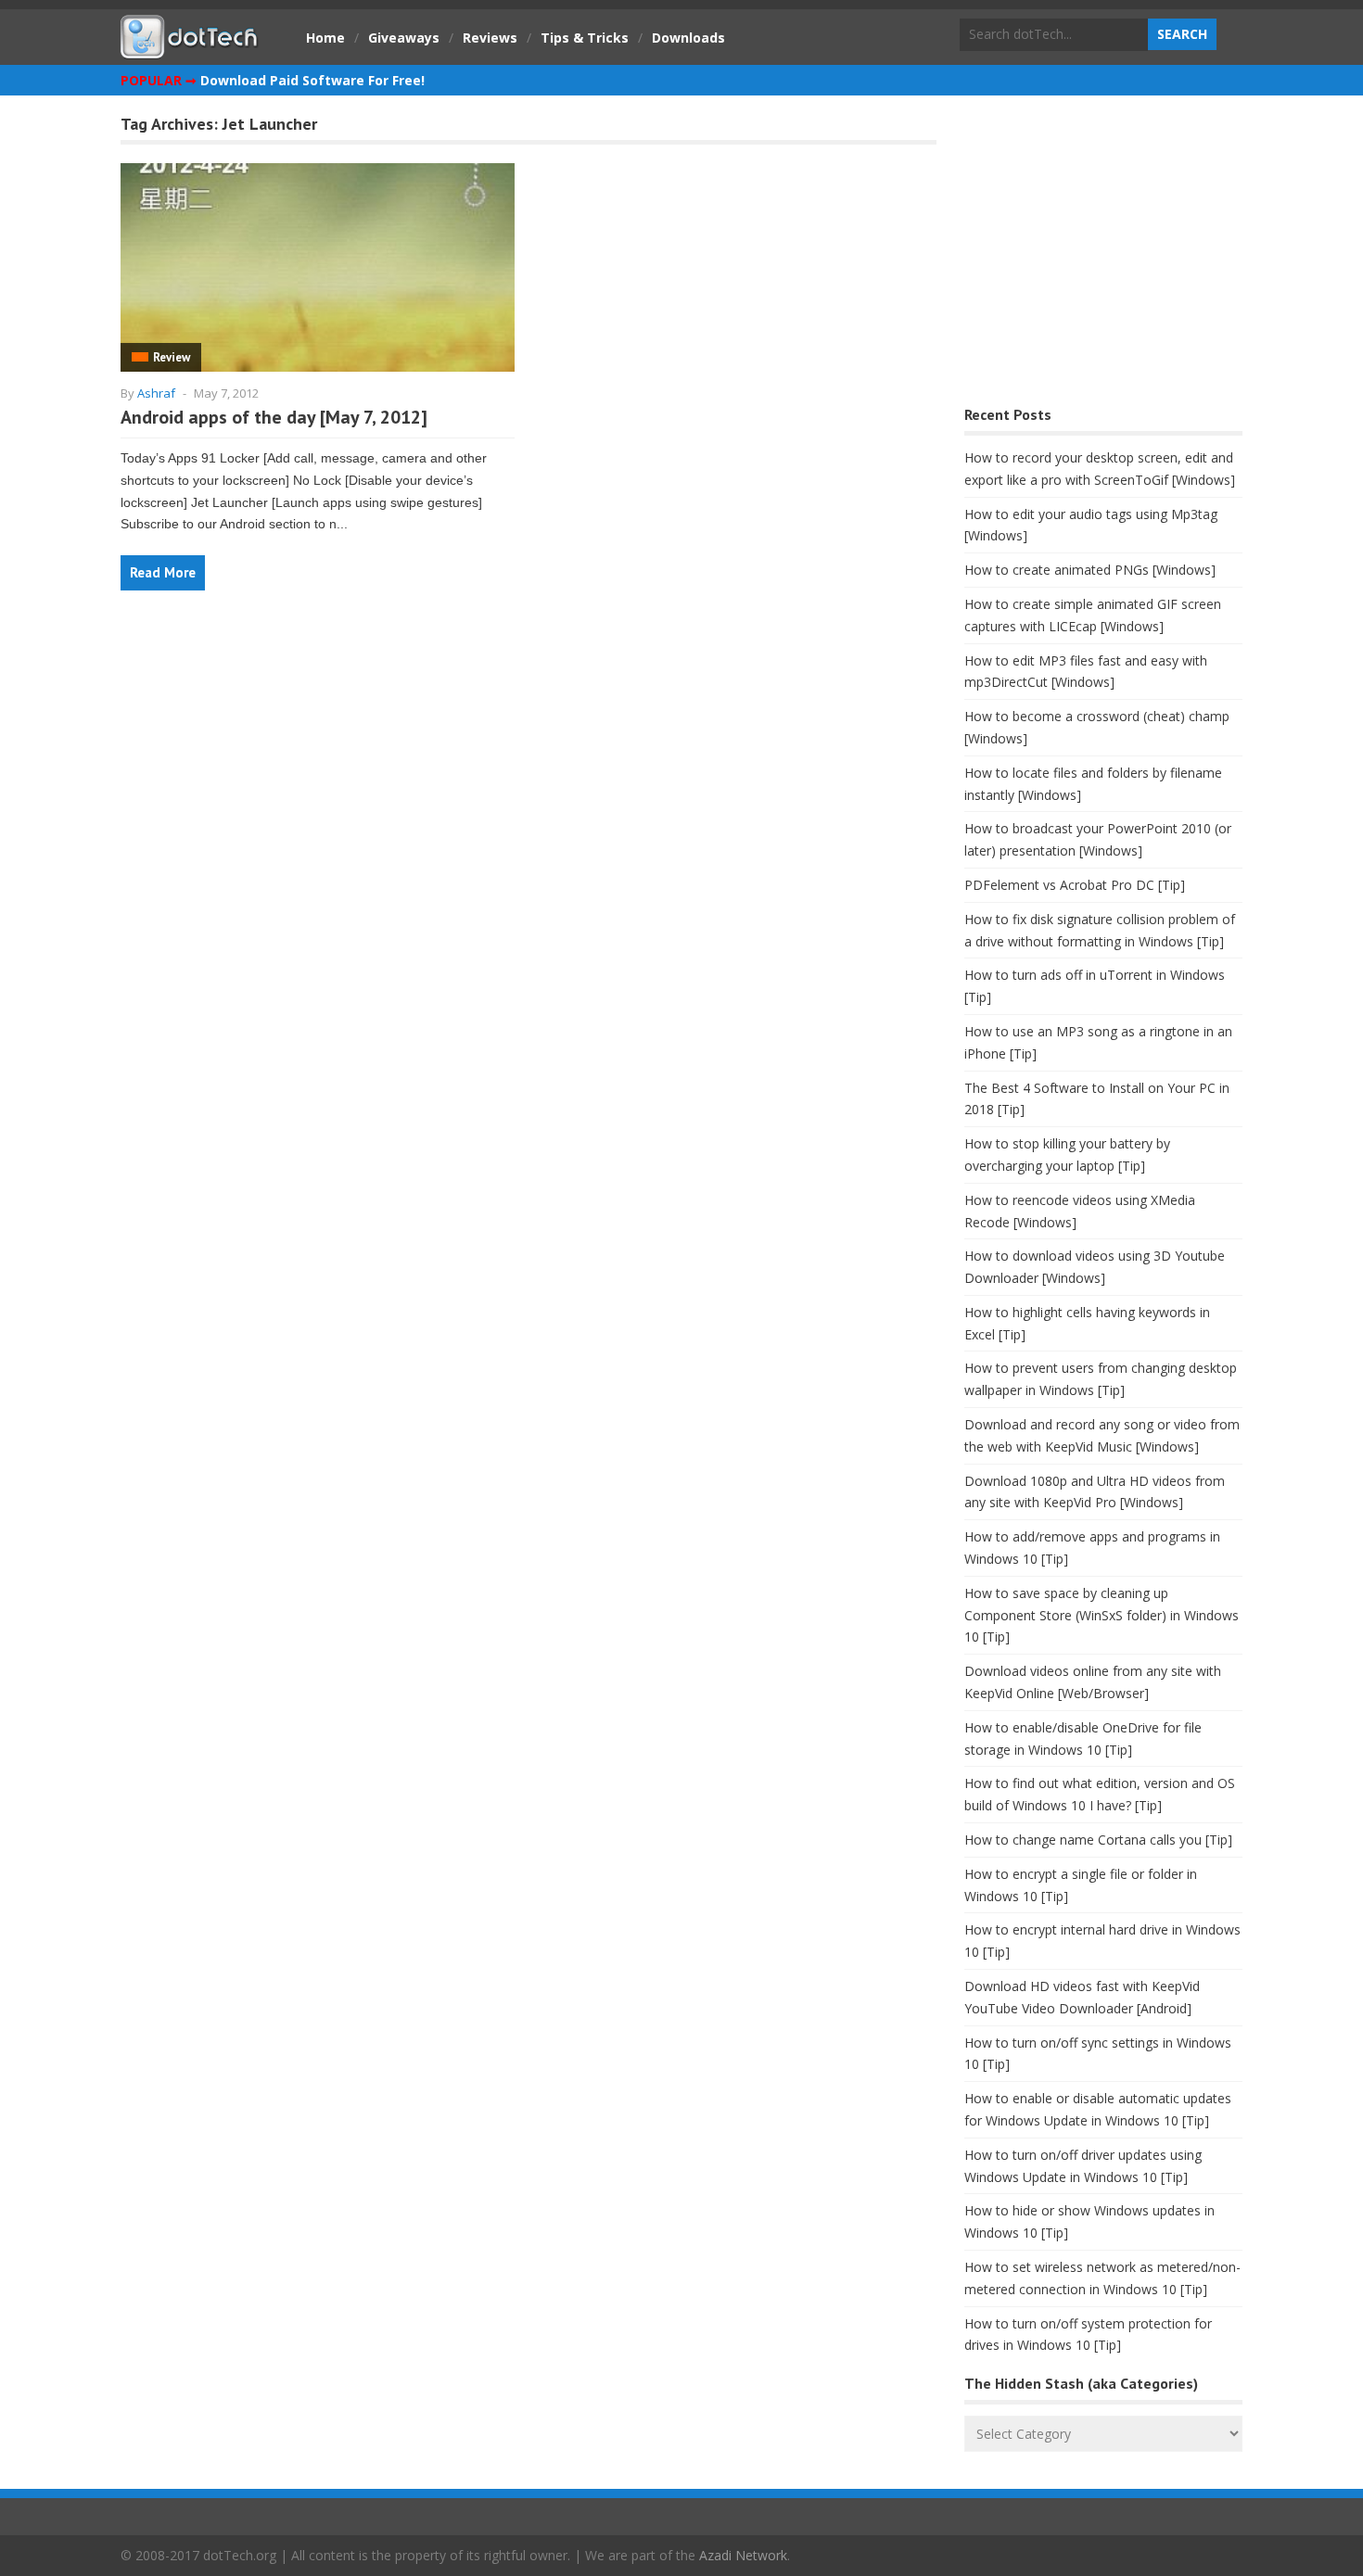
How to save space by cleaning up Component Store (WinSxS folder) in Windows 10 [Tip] (1102, 1615)
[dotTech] (190, 49)
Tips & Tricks (585, 38)
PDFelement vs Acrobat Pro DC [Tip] (1075, 885)
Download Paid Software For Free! (312, 80)
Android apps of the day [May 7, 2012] (274, 417)
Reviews (490, 38)
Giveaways (404, 38)
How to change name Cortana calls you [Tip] (1098, 1840)
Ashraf (156, 393)
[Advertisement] (1103, 255)
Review (172, 357)
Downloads (688, 38)
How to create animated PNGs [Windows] (1090, 570)
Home (325, 38)
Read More (163, 572)
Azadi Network (743, 2555)
